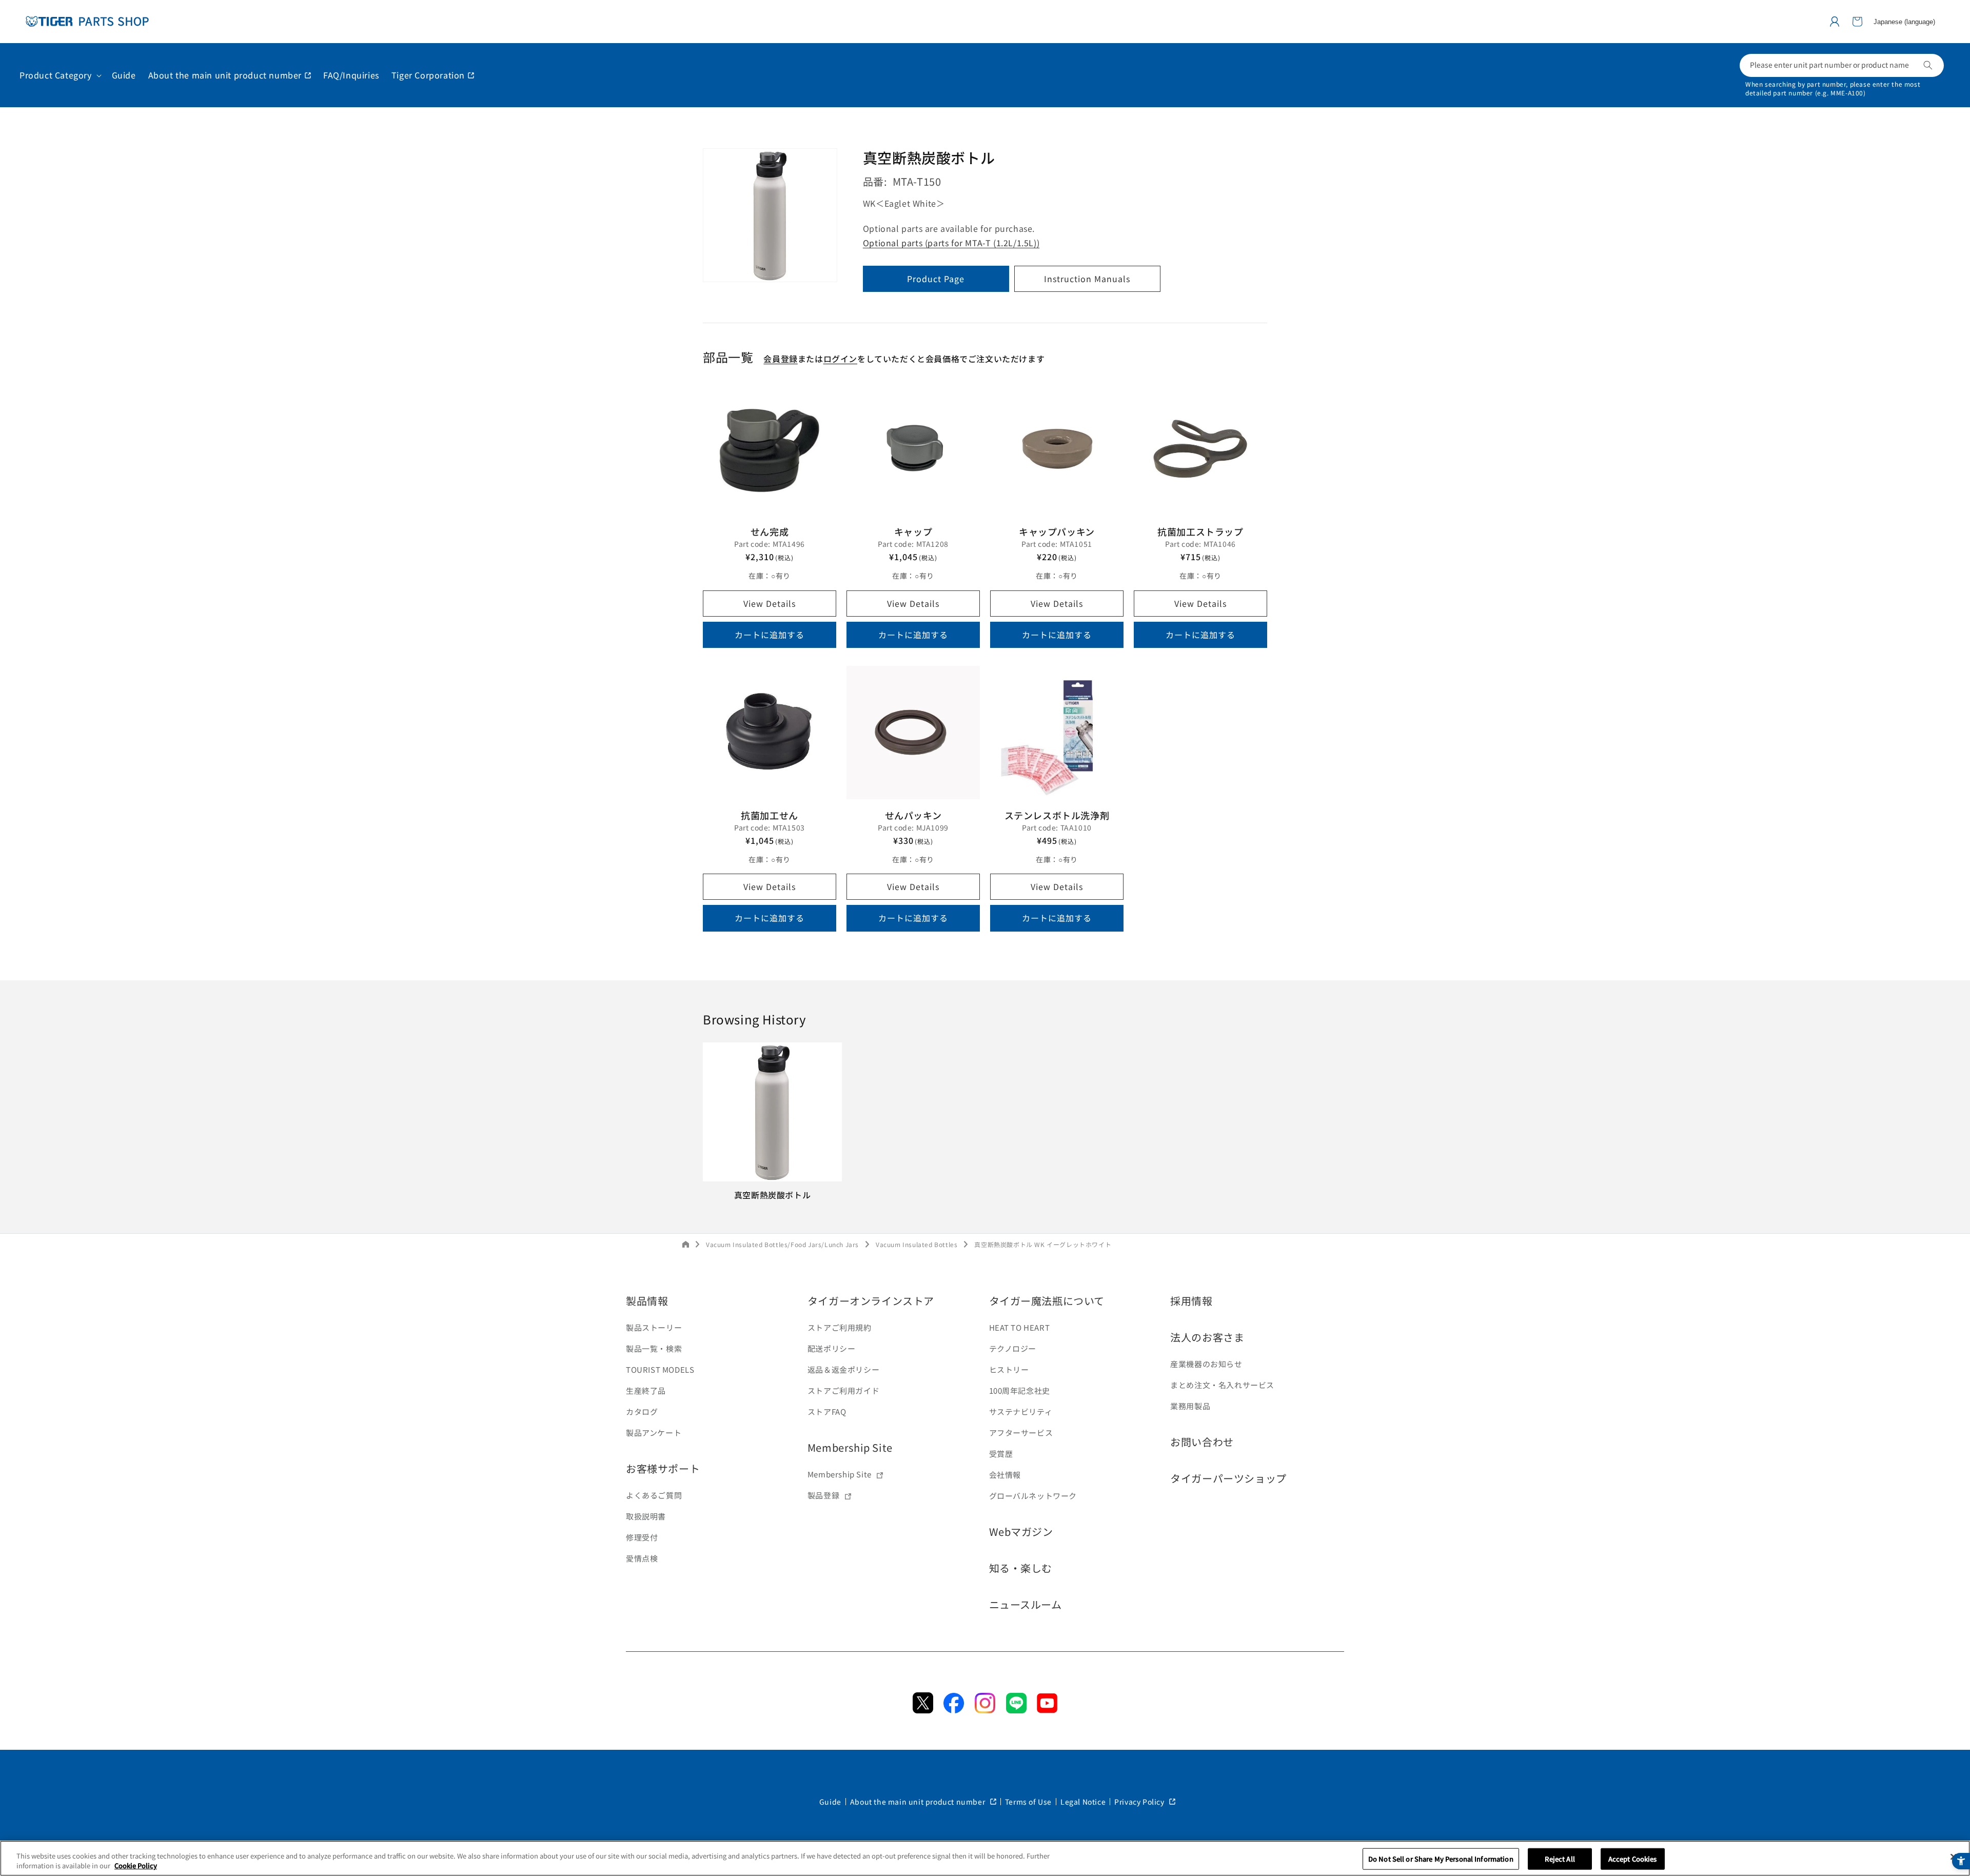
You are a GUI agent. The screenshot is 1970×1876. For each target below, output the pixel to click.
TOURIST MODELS (660, 1369)
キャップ (913, 531)
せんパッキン (913, 815)
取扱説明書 (646, 1516)
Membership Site (850, 1447)
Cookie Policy (136, 1865)
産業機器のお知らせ (1206, 1364)
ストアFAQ (827, 1411)
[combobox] (1842, 65)
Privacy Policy (1140, 1802)
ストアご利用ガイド (843, 1390)
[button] (1857, 22)
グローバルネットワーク (1033, 1496)
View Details (770, 603)
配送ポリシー (832, 1348)
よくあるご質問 (654, 1495)
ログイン (840, 359)
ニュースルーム (1026, 1604)
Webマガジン (1021, 1532)
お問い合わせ (1202, 1442)
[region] (985, 1858)
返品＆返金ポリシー (843, 1369)
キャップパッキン (1057, 531)
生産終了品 (646, 1390)
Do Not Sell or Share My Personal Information (1441, 1859)
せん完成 (770, 531)
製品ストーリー (654, 1327)
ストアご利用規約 (840, 1327)
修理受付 (642, 1537)
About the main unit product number (919, 1802)
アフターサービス (1021, 1433)
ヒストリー (1009, 1369)
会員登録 (780, 359)
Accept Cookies (1633, 1859)
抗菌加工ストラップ (1200, 531)
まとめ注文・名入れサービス (1222, 1385)
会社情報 (1005, 1475)
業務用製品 (1190, 1406)
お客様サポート (663, 1468)
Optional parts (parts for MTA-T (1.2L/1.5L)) (951, 243)
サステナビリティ (1021, 1411)
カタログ (642, 1411)
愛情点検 (642, 1558)
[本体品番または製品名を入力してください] (1928, 65)
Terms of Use (1028, 1802)
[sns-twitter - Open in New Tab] (923, 1710)
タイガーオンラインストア (871, 1301)
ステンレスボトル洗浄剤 (1057, 815)
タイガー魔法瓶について (1047, 1301)
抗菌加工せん (770, 815)
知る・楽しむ (1021, 1568)
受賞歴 (1001, 1454)
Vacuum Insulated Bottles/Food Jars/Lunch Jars (782, 1244)
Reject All (1560, 1859)
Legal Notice (1083, 1802)
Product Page (936, 279)
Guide (830, 1802)
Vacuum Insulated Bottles (917, 1244)
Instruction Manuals (1087, 279)
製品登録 (823, 1495)
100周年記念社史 (1020, 1390)
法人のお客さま (1207, 1337)
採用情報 (1191, 1301)
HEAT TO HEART (1020, 1327)
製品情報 (647, 1301)
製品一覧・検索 (654, 1348)
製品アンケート (654, 1433)
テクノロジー (1013, 1348)
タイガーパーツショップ (1228, 1478)
